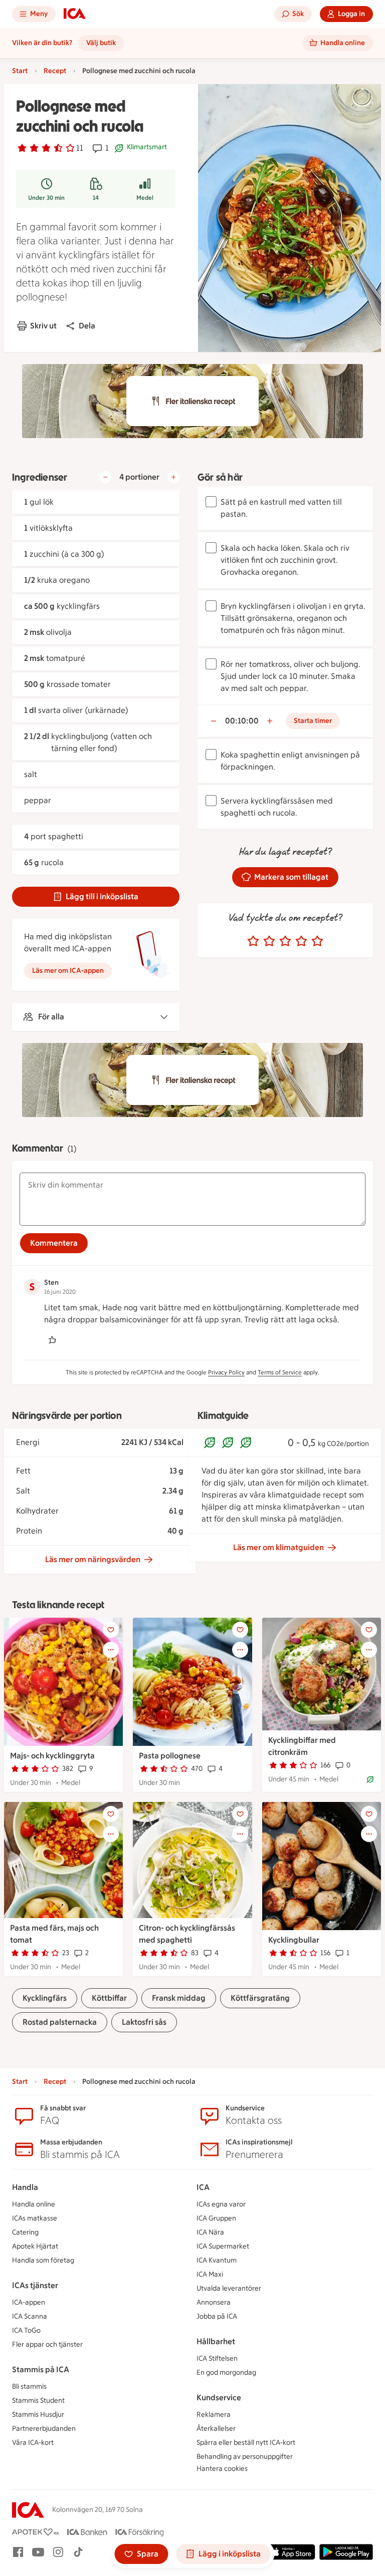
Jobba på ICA (217, 2316)
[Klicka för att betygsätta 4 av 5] (301, 941)
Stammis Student (38, 2401)
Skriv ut (43, 326)
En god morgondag (226, 2372)
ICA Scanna (30, 2316)
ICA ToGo (26, 2330)
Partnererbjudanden (44, 2429)
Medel (145, 198)
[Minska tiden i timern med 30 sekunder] (214, 721)
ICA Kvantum (217, 2260)
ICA (203, 2187)
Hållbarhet (216, 2341)
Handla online (34, 2204)
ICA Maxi (210, 2274)
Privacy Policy (226, 1372)
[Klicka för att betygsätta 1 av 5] (253, 941)
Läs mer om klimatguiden (278, 1547)
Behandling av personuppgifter (245, 2457)
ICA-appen (29, 2302)
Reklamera (214, 2415)
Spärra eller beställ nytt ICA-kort (246, 2443)
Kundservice (219, 2398)
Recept (55, 71)
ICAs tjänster (35, 2285)
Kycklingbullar (294, 1940)
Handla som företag (43, 2260)
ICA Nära (210, 2232)
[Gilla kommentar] (52, 1340)
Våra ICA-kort (33, 2443)
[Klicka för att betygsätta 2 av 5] (269, 941)
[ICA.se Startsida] (75, 14)
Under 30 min (46, 198)
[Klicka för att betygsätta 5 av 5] (317, 941)
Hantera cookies (222, 2469)
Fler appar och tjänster (47, 2344)
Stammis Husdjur (38, 2415)
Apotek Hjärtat (35, 2246)
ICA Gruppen (216, 2218)
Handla (25, 2187)
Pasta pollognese (170, 1756)
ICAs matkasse (35, 2218)
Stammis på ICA (41, 2369)
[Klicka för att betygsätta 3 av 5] (285, 941)
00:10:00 (242, 721)
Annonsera (214, 2302)
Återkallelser (216, 2429)
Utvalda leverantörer (229, 2288)
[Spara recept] (111, 1630)
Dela (87, 326)
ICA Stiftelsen (217, 2358)
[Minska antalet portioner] (105, 477)
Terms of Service (280, 1372)
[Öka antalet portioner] (173, 477)
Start (20, 71)
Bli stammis (29, 2386)
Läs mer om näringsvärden (93, 1559)
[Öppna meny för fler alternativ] (111, 1650)
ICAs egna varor (221, 2204)
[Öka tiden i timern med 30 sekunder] (270, 721)
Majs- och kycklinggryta (52, 1756)
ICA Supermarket (223, 2246)
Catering (25, 2232)
